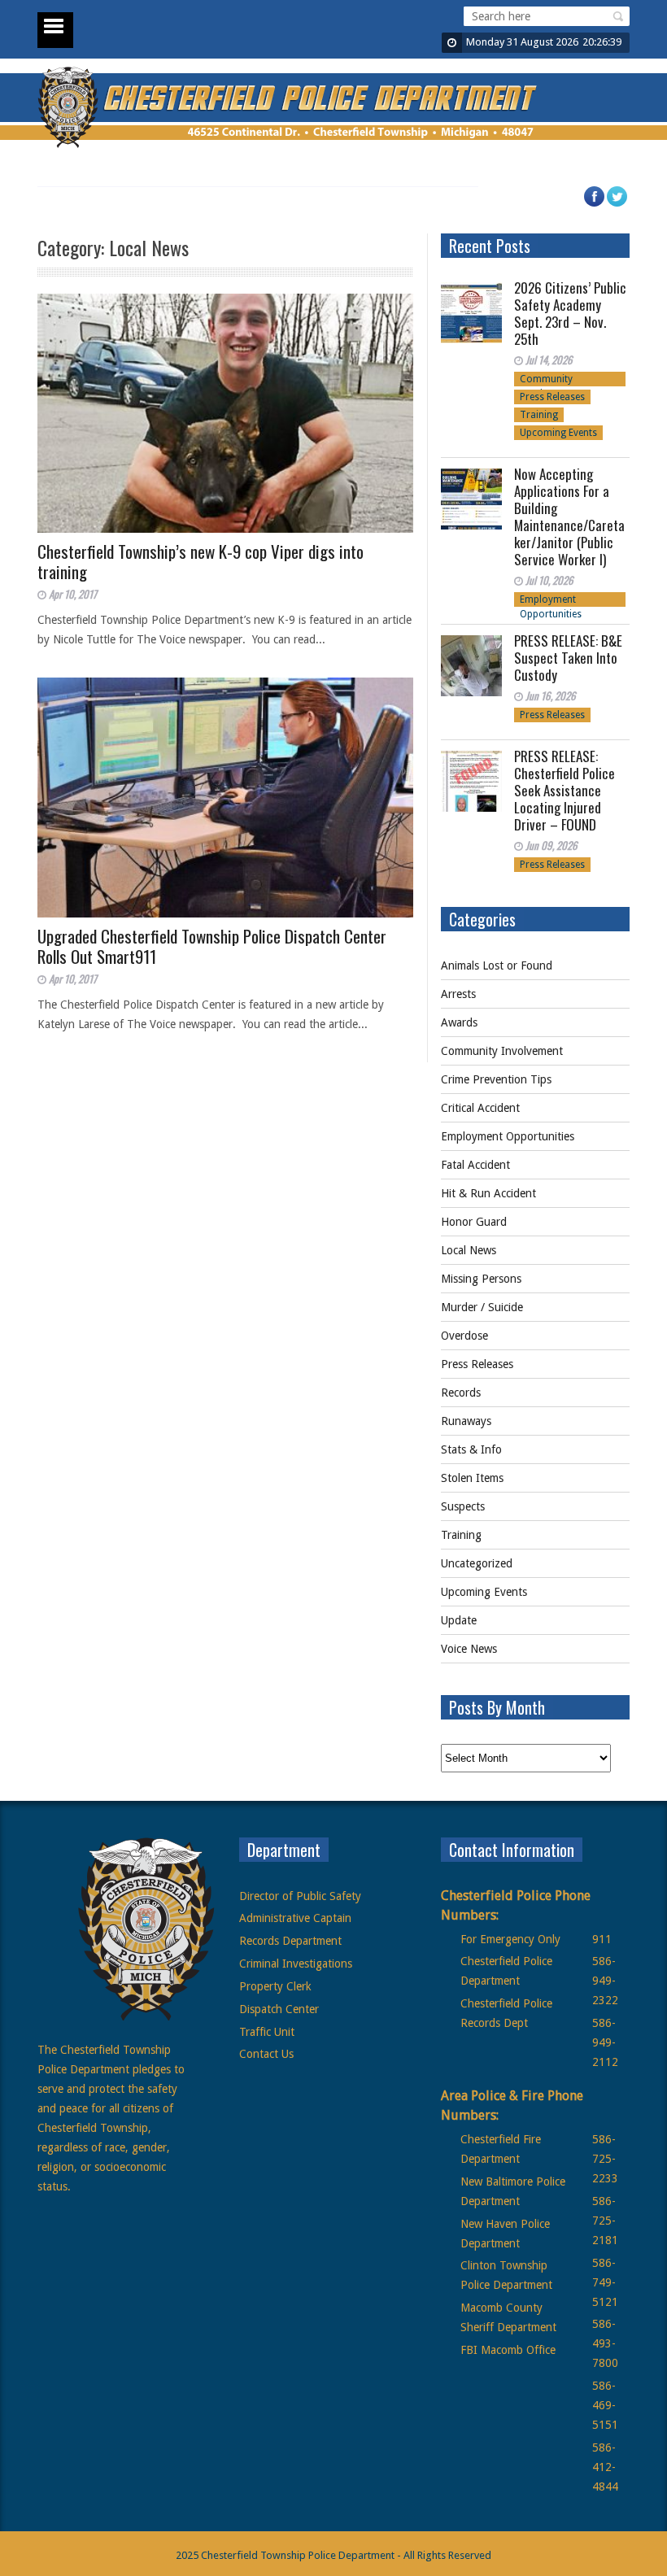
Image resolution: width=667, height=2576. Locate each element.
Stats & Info (471, 1449)
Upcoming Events (558, 433)
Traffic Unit (267, 2032)
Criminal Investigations (296, 1964)
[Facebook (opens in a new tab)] (602, 204)
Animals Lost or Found (497, 965)
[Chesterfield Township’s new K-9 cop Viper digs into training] (225, 414)
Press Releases (552, 397)
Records (461, 1393)
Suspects (463, 1506)
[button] (616, 16)
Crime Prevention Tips (496, 1079)
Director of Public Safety (300, 1896)
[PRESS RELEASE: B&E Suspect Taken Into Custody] (471, 666)
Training (539, 415)
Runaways (466, 1421)
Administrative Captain (295, 1918)
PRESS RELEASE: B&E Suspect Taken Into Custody (568, 658)
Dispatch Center (279, 2009)
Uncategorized (477, 1563)
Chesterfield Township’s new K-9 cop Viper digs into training (201, 561)
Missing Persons (481, 1279)
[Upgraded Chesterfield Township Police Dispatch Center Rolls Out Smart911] (225, 798)
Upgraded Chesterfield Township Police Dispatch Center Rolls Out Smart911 (212, 946)
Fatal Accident (475, 1165)
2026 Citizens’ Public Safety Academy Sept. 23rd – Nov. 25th (570, 313)
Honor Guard (474, 1222)
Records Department (290, 1941)
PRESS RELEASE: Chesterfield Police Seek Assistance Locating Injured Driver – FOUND (565, 790)
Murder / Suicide (482, 1307)
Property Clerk (275, 1986)
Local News (469, 1250)
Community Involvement (547, 380)
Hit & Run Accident (488, 1193)
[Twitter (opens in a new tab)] (625, 204)
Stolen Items (472, 1478)
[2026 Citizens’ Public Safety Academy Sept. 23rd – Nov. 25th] (471, 313)
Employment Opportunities (551, 600)
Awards (459, 1022)
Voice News (469, 1649)
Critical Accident (480, 1108)
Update (459, 1620)
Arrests (458, 994)
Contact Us (266, 2054)
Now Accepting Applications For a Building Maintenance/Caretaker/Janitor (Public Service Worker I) (569, 517)
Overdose (464, 1336)
